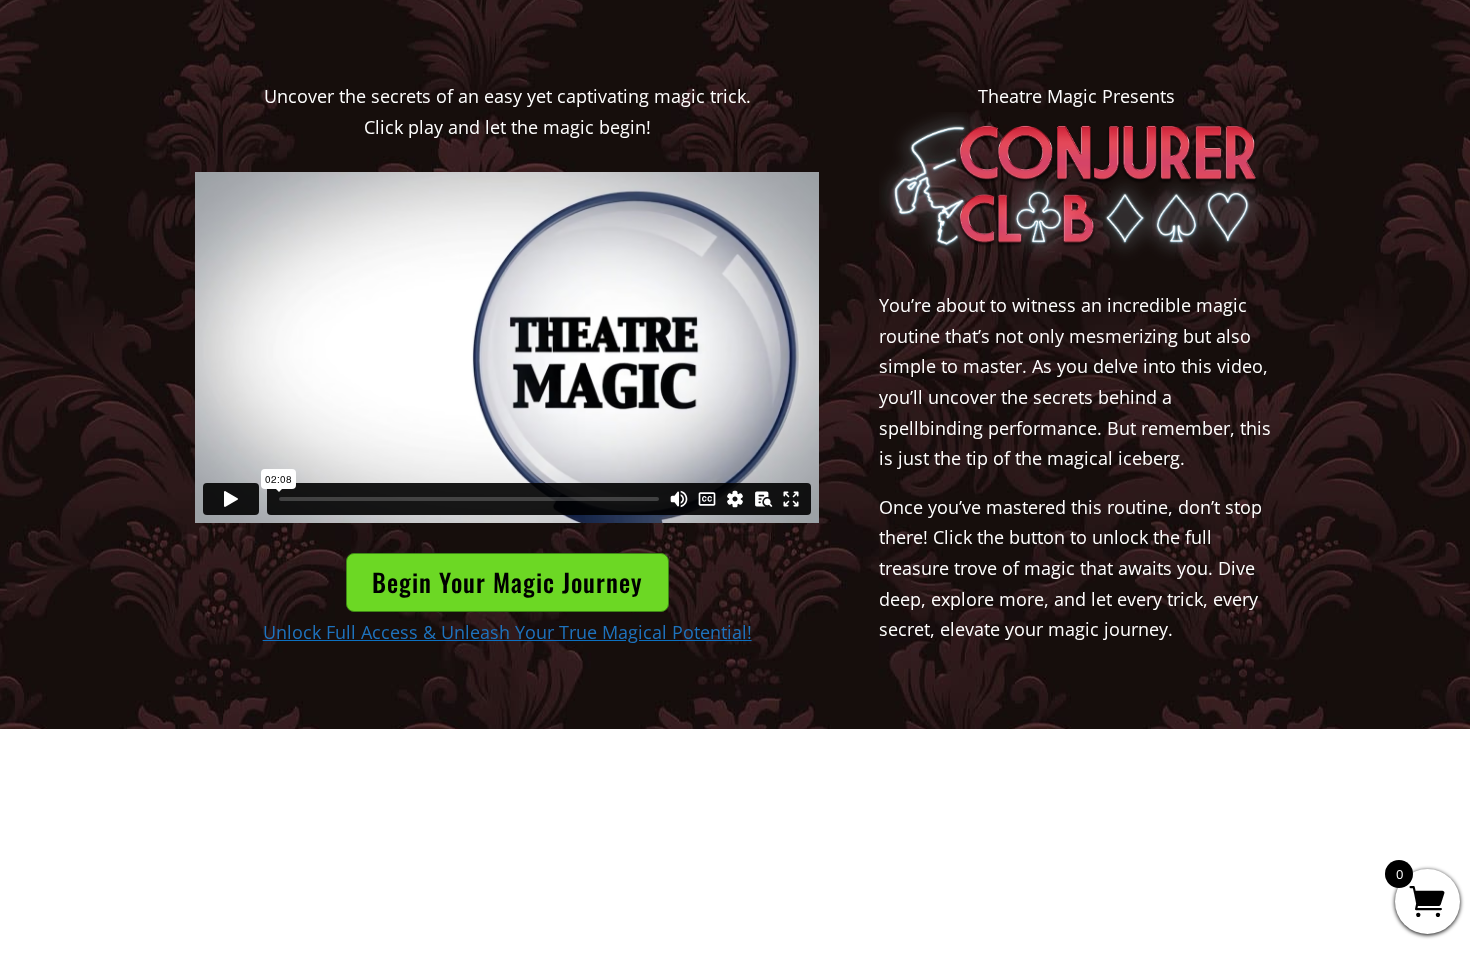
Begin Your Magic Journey (507, 581)
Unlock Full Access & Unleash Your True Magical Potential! (507, 632)
